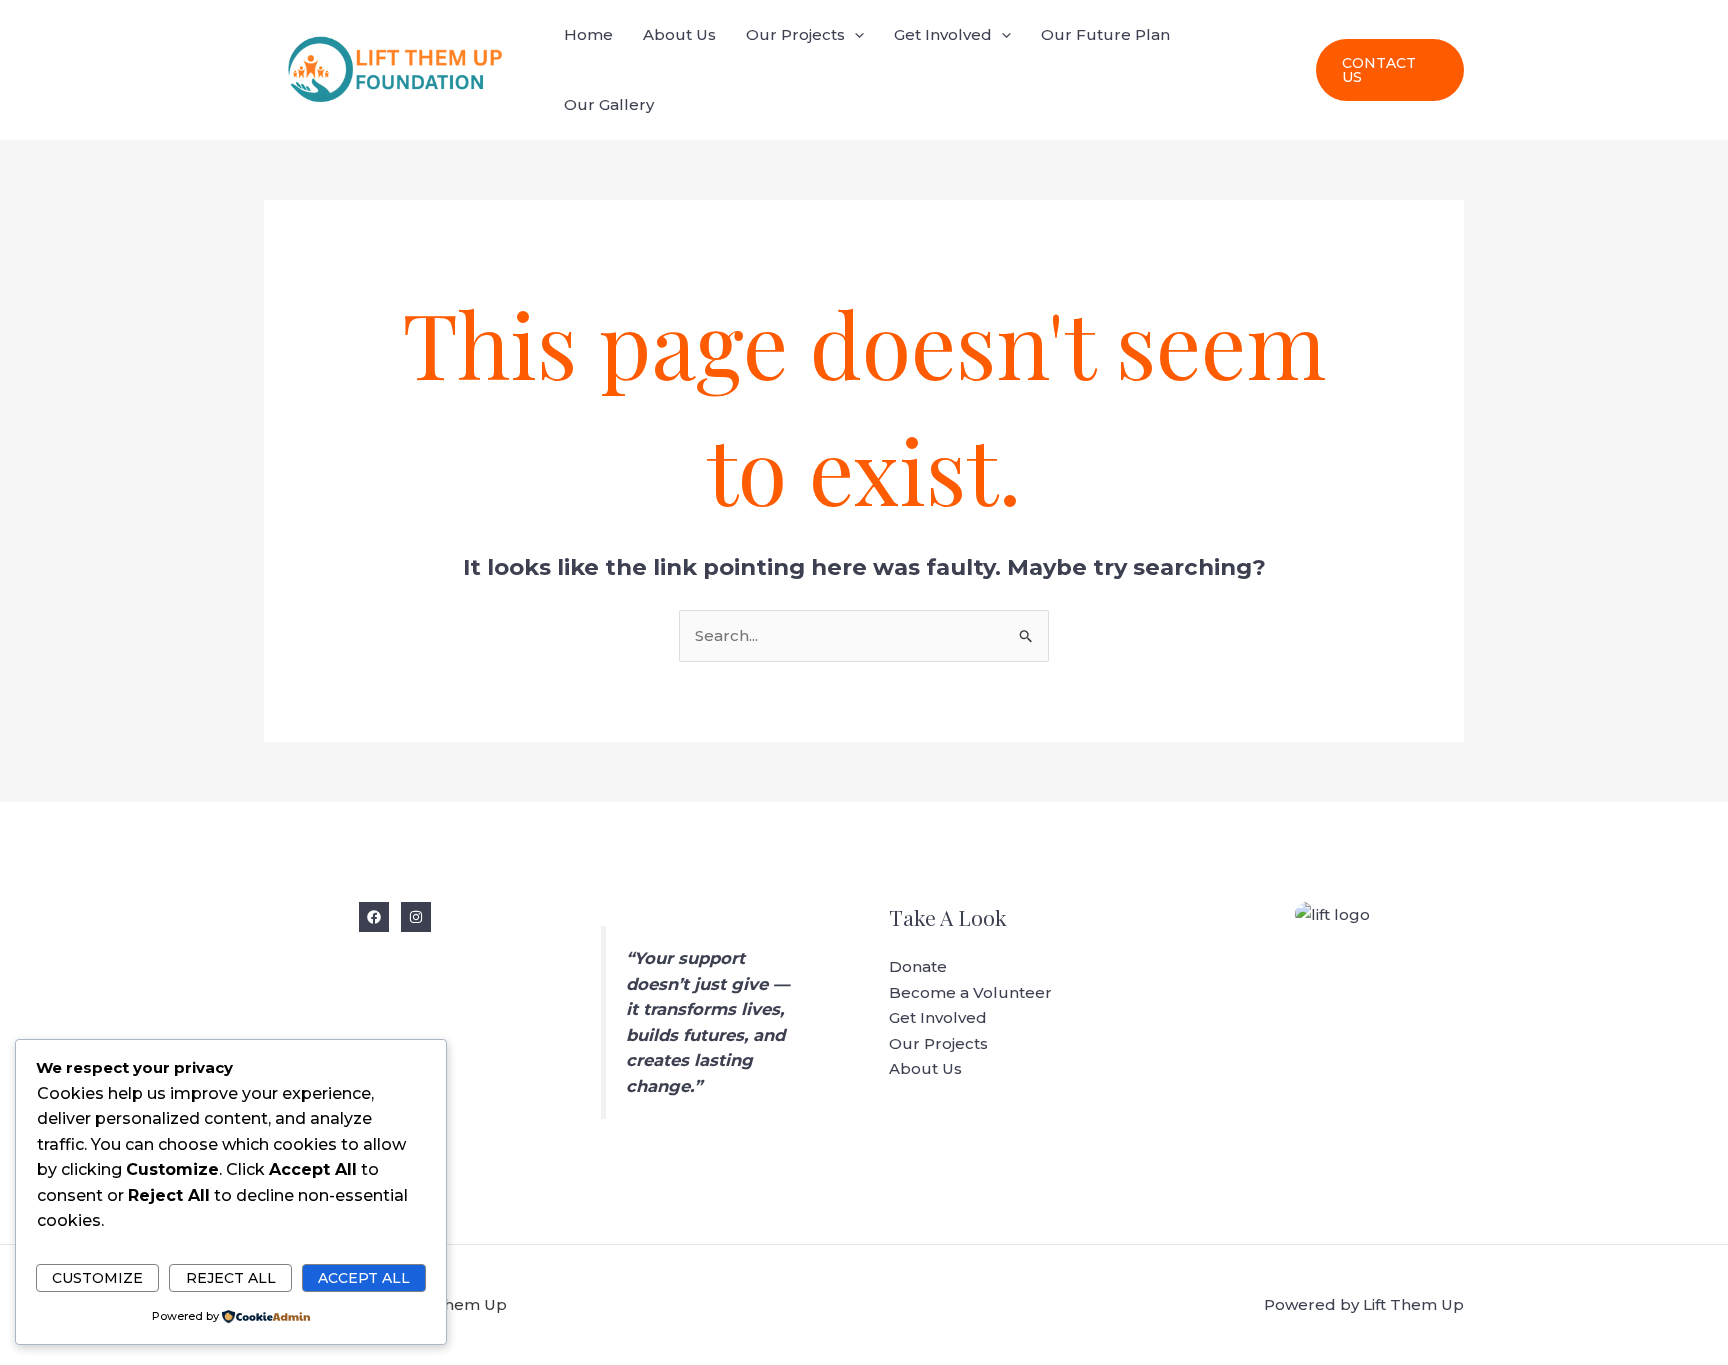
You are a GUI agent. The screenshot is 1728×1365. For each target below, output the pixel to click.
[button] (854, 35)
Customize (97, 1278)
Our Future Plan (1105, 34)
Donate (918, 966)
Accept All (364, 1278)
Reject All (231, 1278)
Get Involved (943, 34)
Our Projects (795, 34)
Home (588, 34)
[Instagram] (416, 917)
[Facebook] (374, 917)
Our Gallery (609, 104)
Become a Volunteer (970, 992)
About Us (679, 34)
